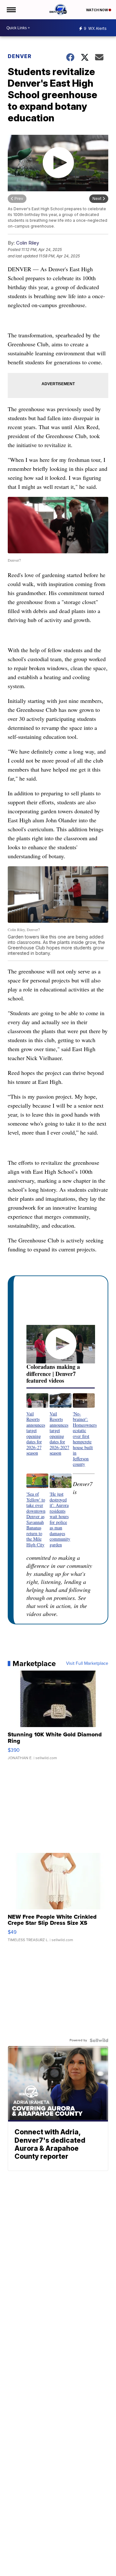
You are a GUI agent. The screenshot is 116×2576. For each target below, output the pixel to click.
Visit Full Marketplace (87, 1664)
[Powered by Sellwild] (99, 2040)
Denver (20, 56)
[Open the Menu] (11, 10)
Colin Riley (28, 243)
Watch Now (97, 10)
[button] (37, 1425)
